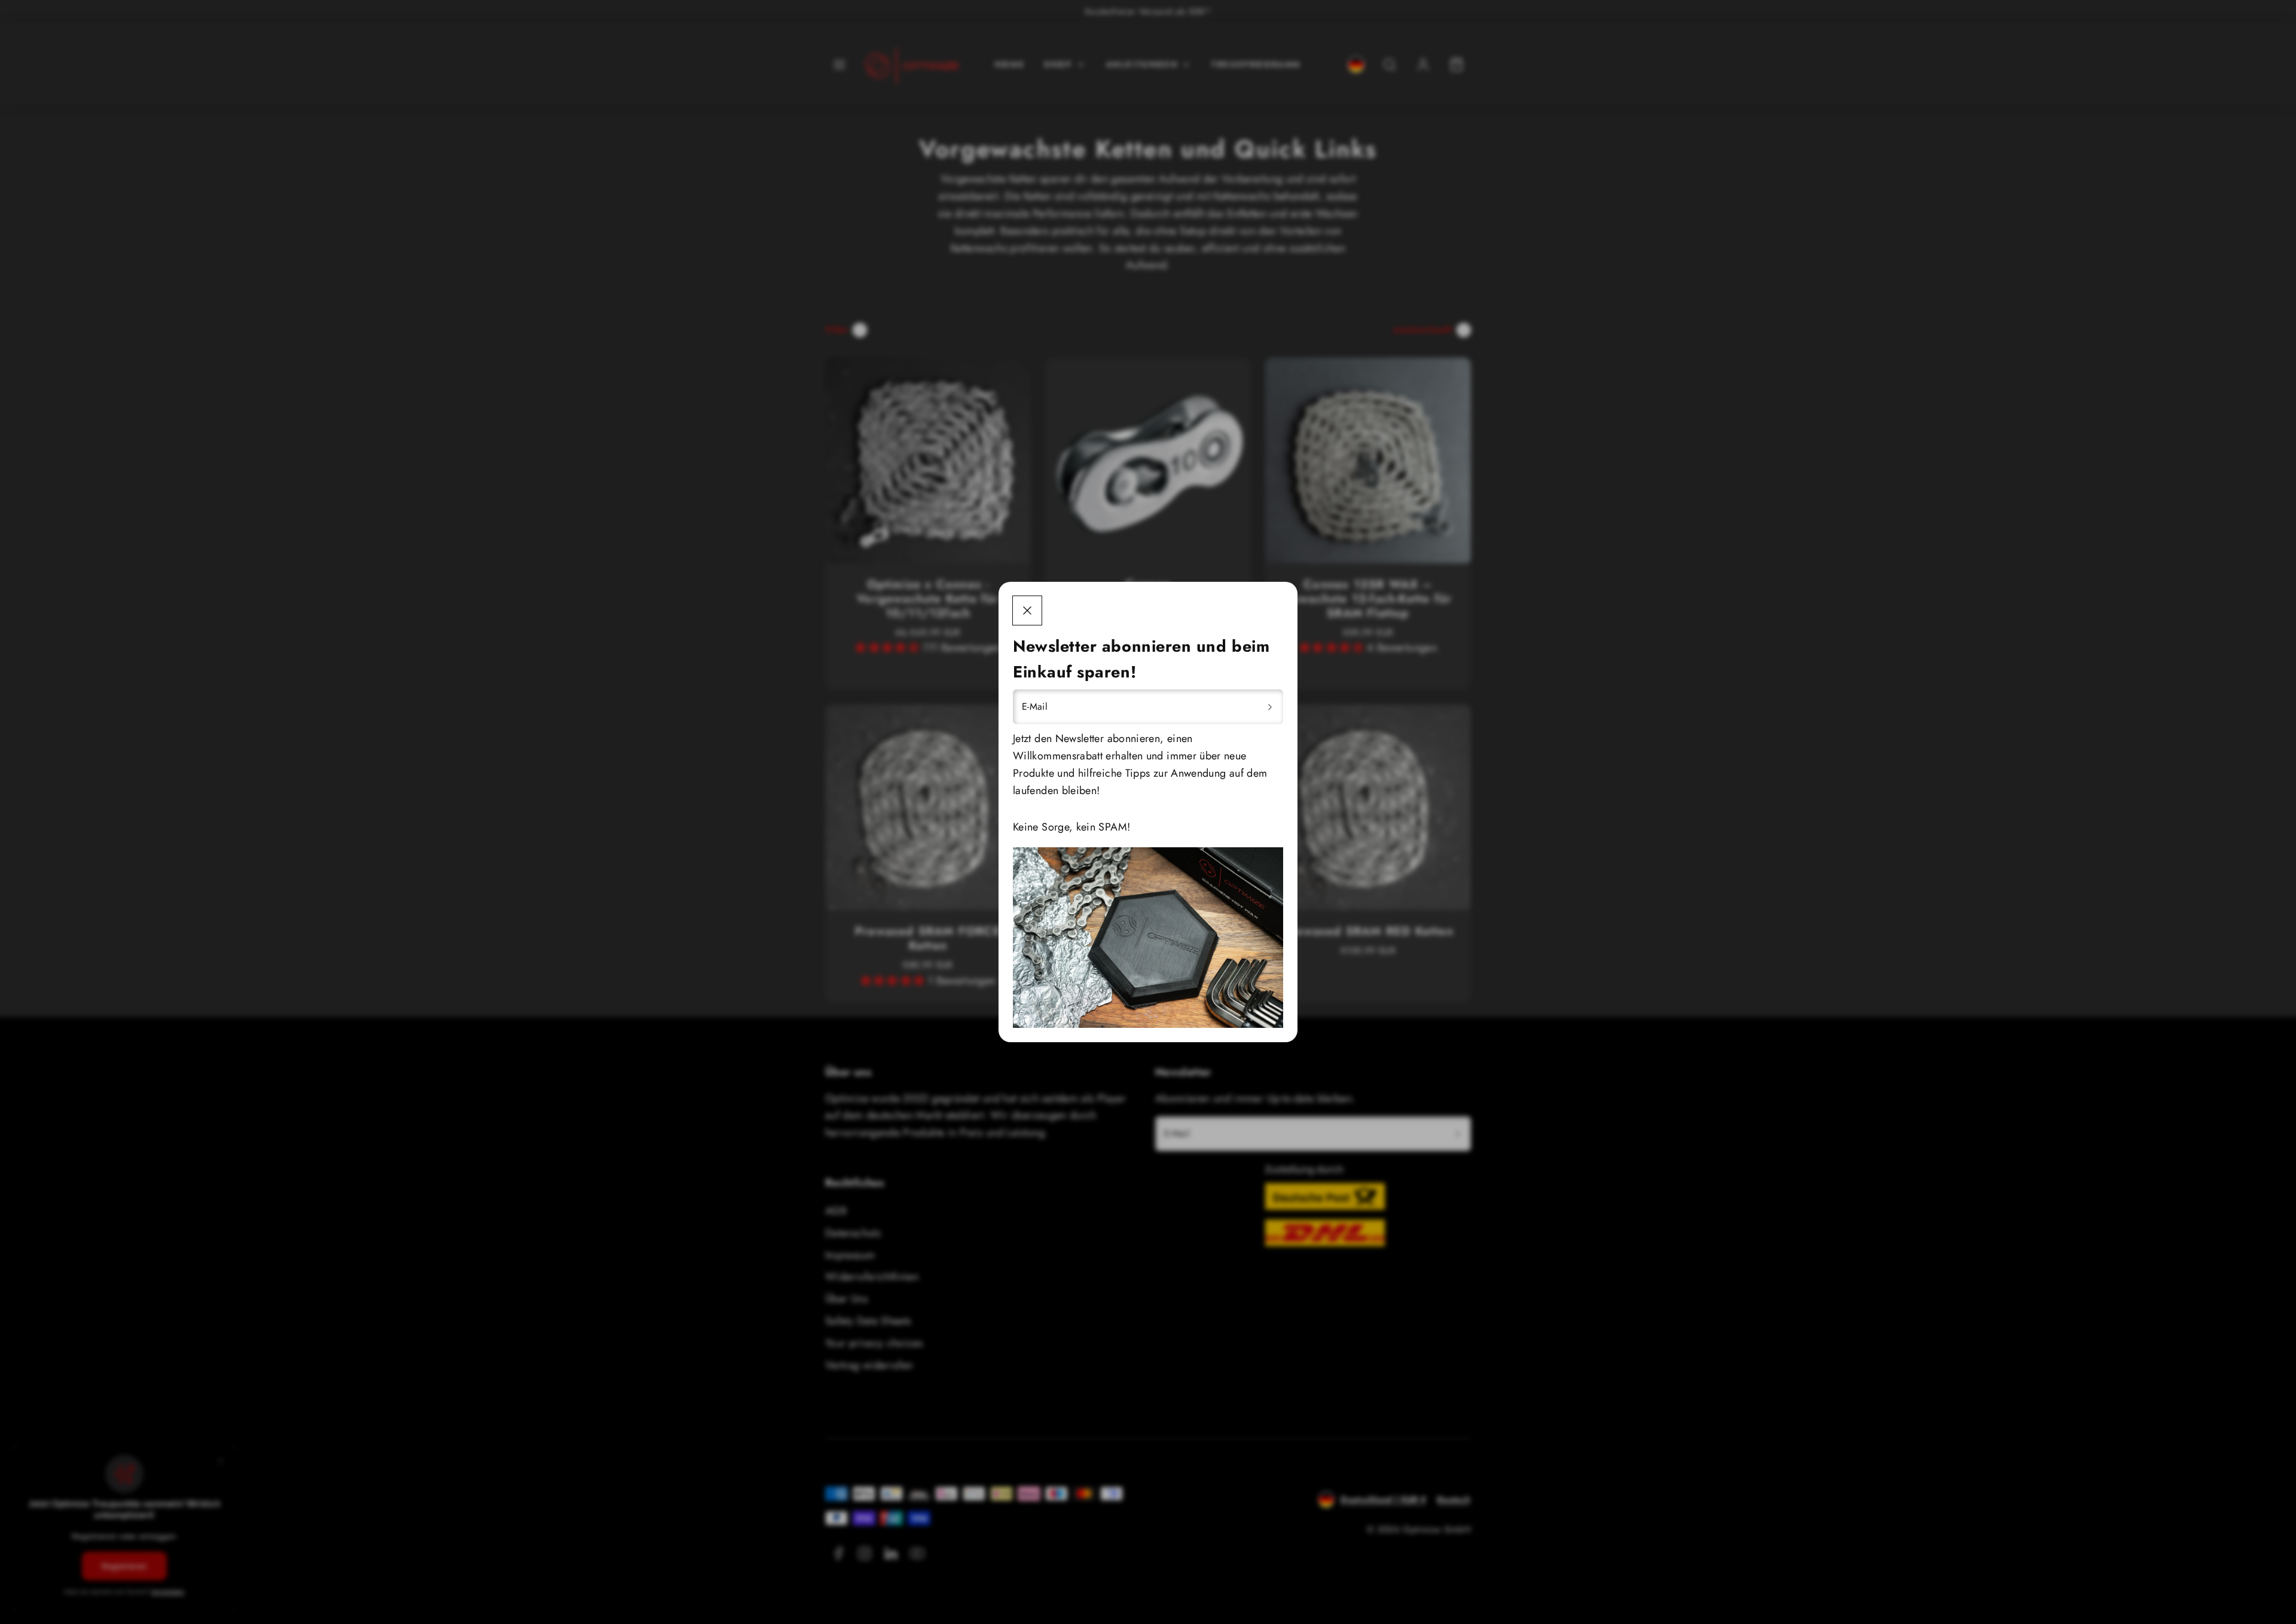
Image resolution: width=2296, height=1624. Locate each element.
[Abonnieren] (1270, 707)
